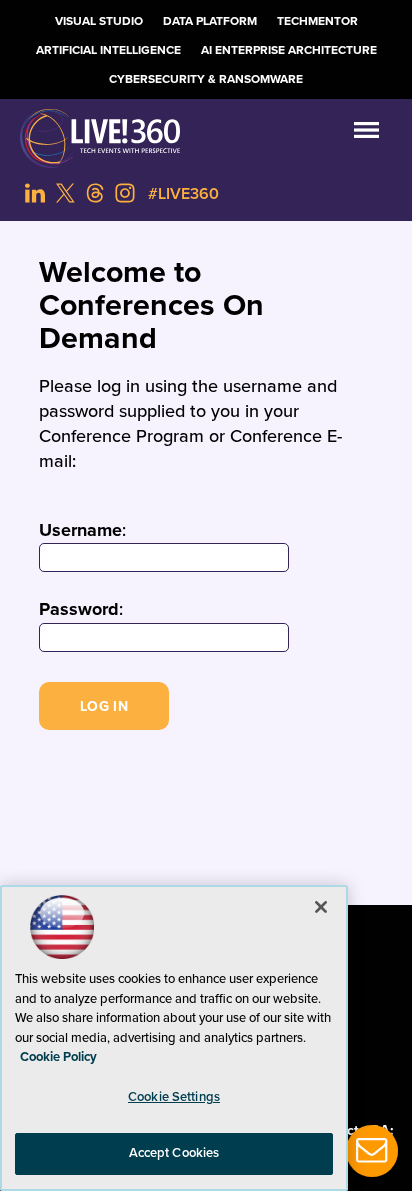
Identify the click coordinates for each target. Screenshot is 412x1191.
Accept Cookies (174, 1153)
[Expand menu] (366, 134)
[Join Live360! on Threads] (95, 193)
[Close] (321, 907)
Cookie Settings (174, 1097)
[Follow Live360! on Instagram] (125, 193)
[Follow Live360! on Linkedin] (35, 193)
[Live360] (206, 138)
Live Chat (372, 1151)
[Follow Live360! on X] (65, 193)
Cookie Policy (58, 1057)
